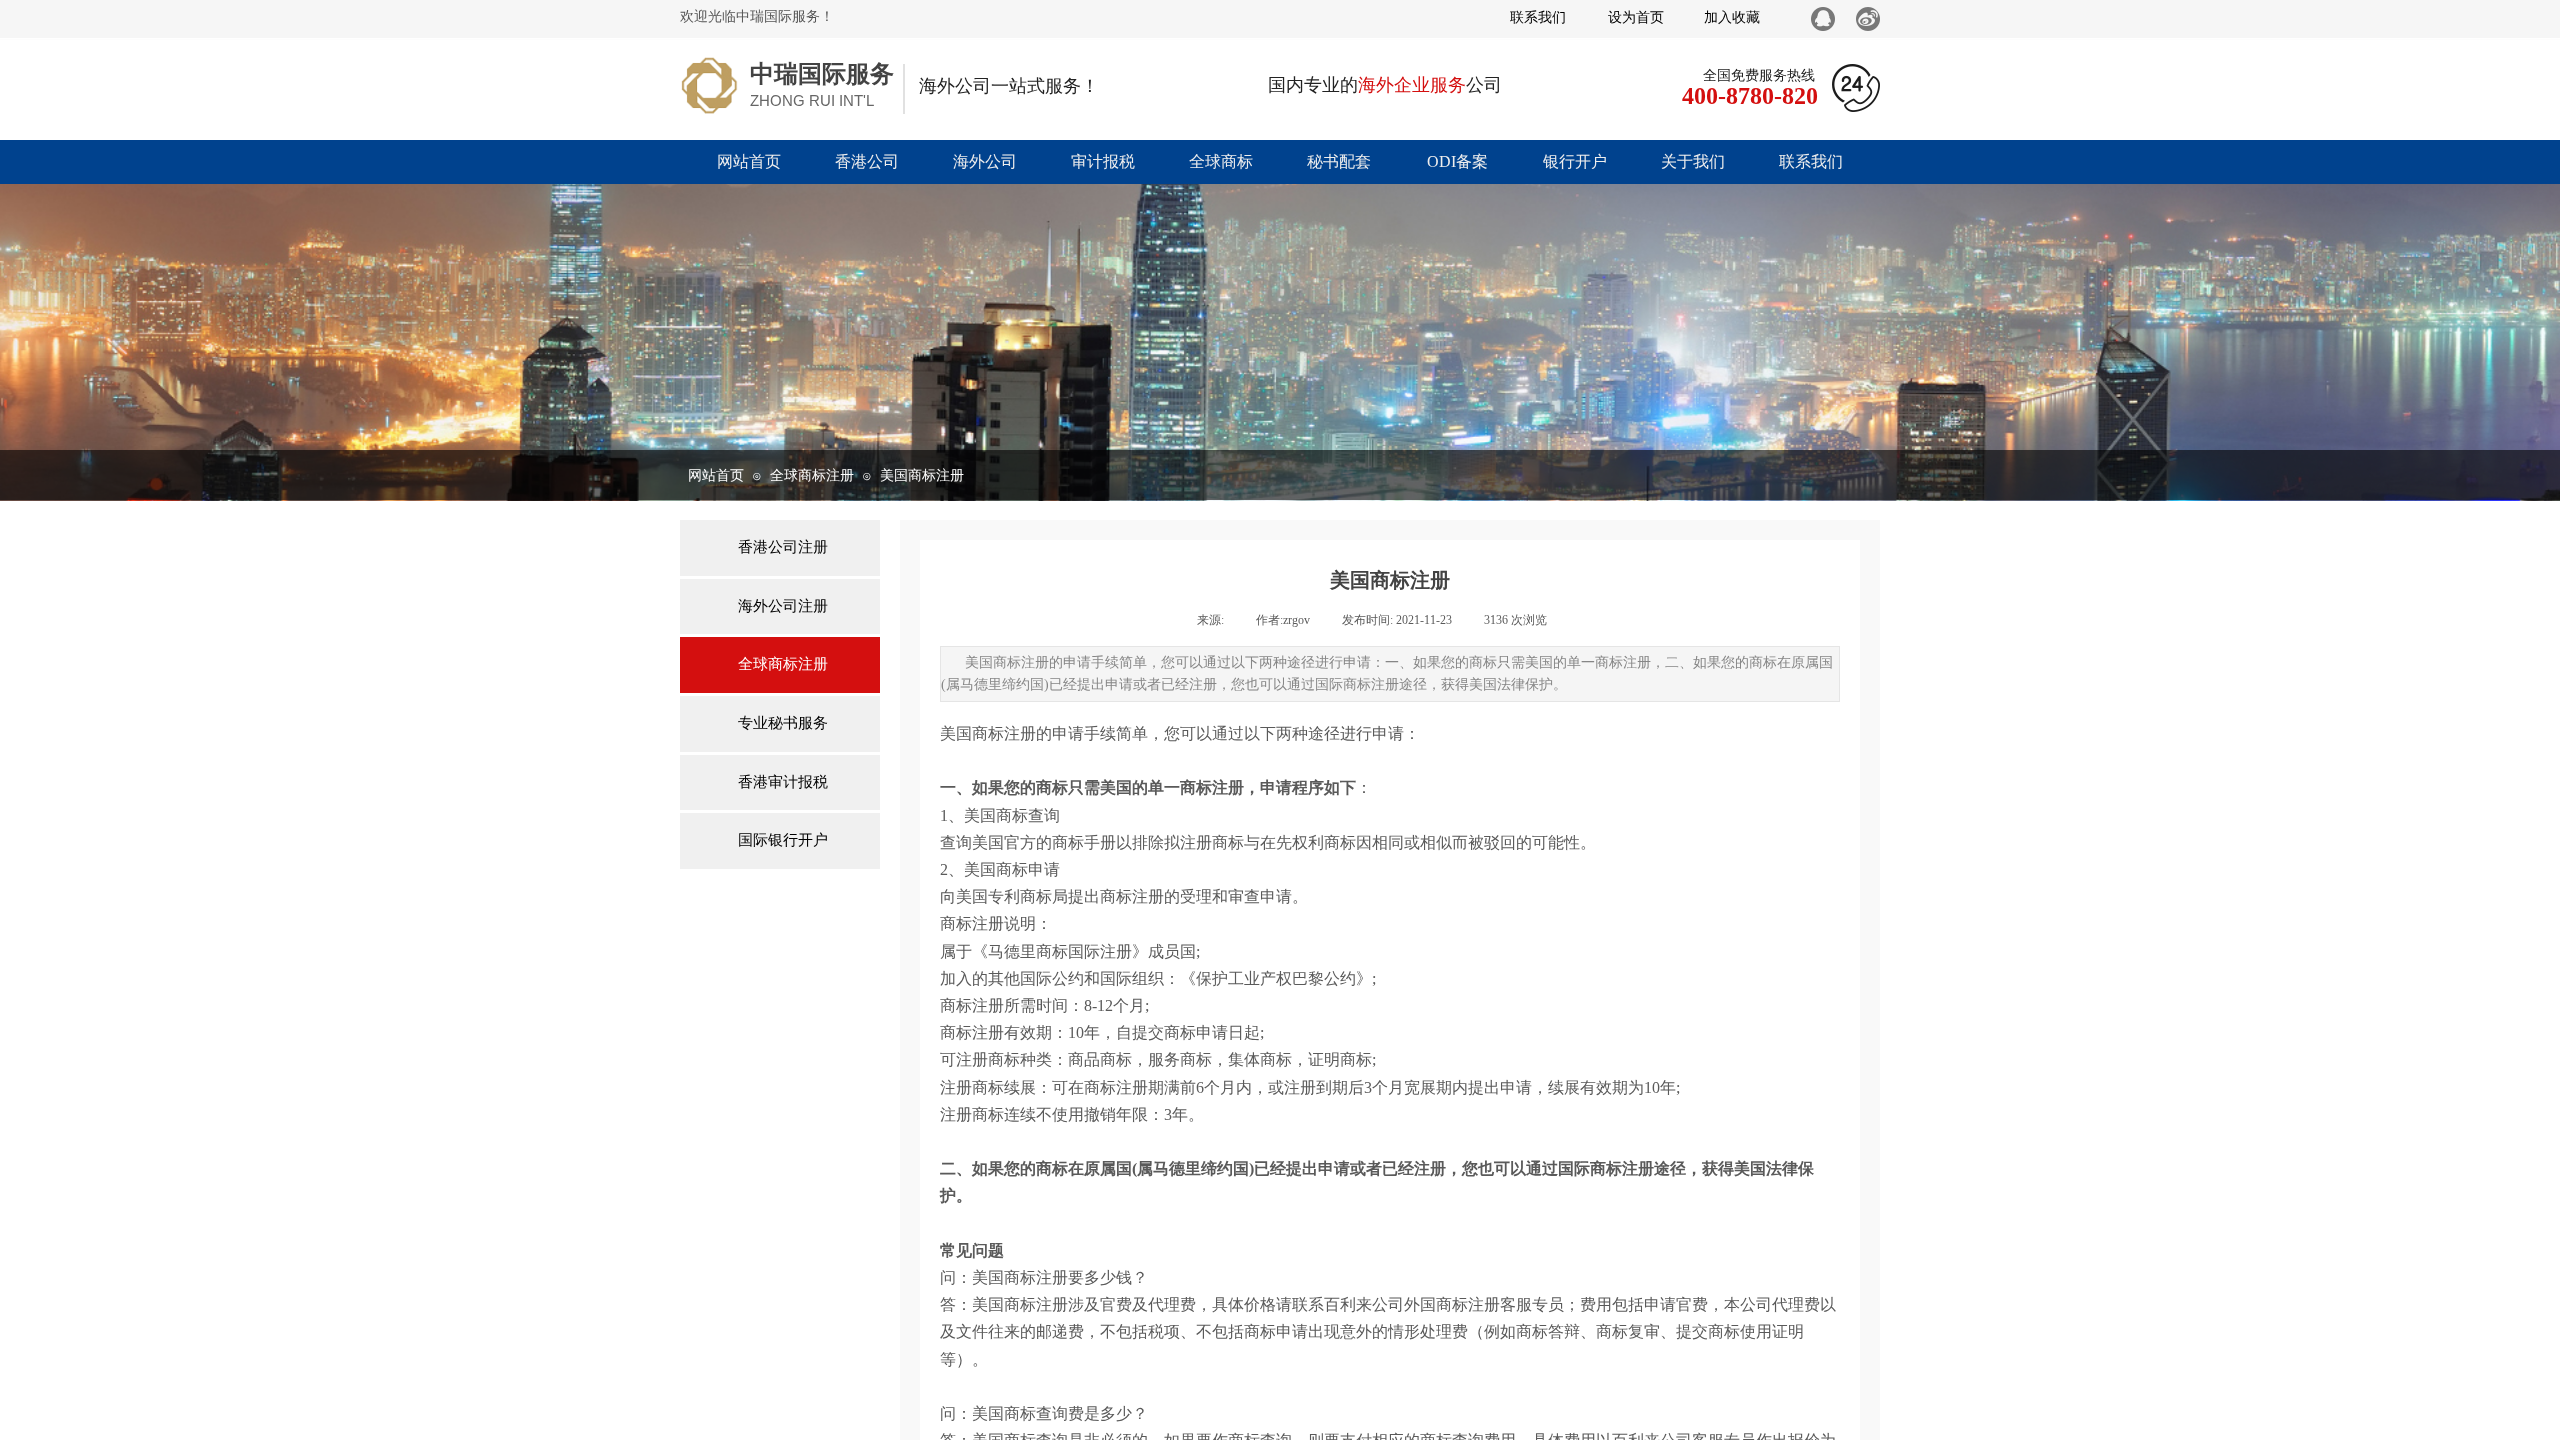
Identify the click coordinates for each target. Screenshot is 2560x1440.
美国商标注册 (922, 475)
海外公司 (985, 161)
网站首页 (749, 161)
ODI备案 (1457, 161)
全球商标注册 (812, 475)
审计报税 (1103, 161)
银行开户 (1575, 161)
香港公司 (867, 161)
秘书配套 (1339, 161)
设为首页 (1636, 17)
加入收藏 (1732, 17)
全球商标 (1221, 161)
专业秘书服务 (783, 723)
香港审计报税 (783, 782)
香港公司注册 (783, 547)
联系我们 (1811, 161)
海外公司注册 (783, 606)
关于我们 (1693, 161)
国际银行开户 (783, 840)
